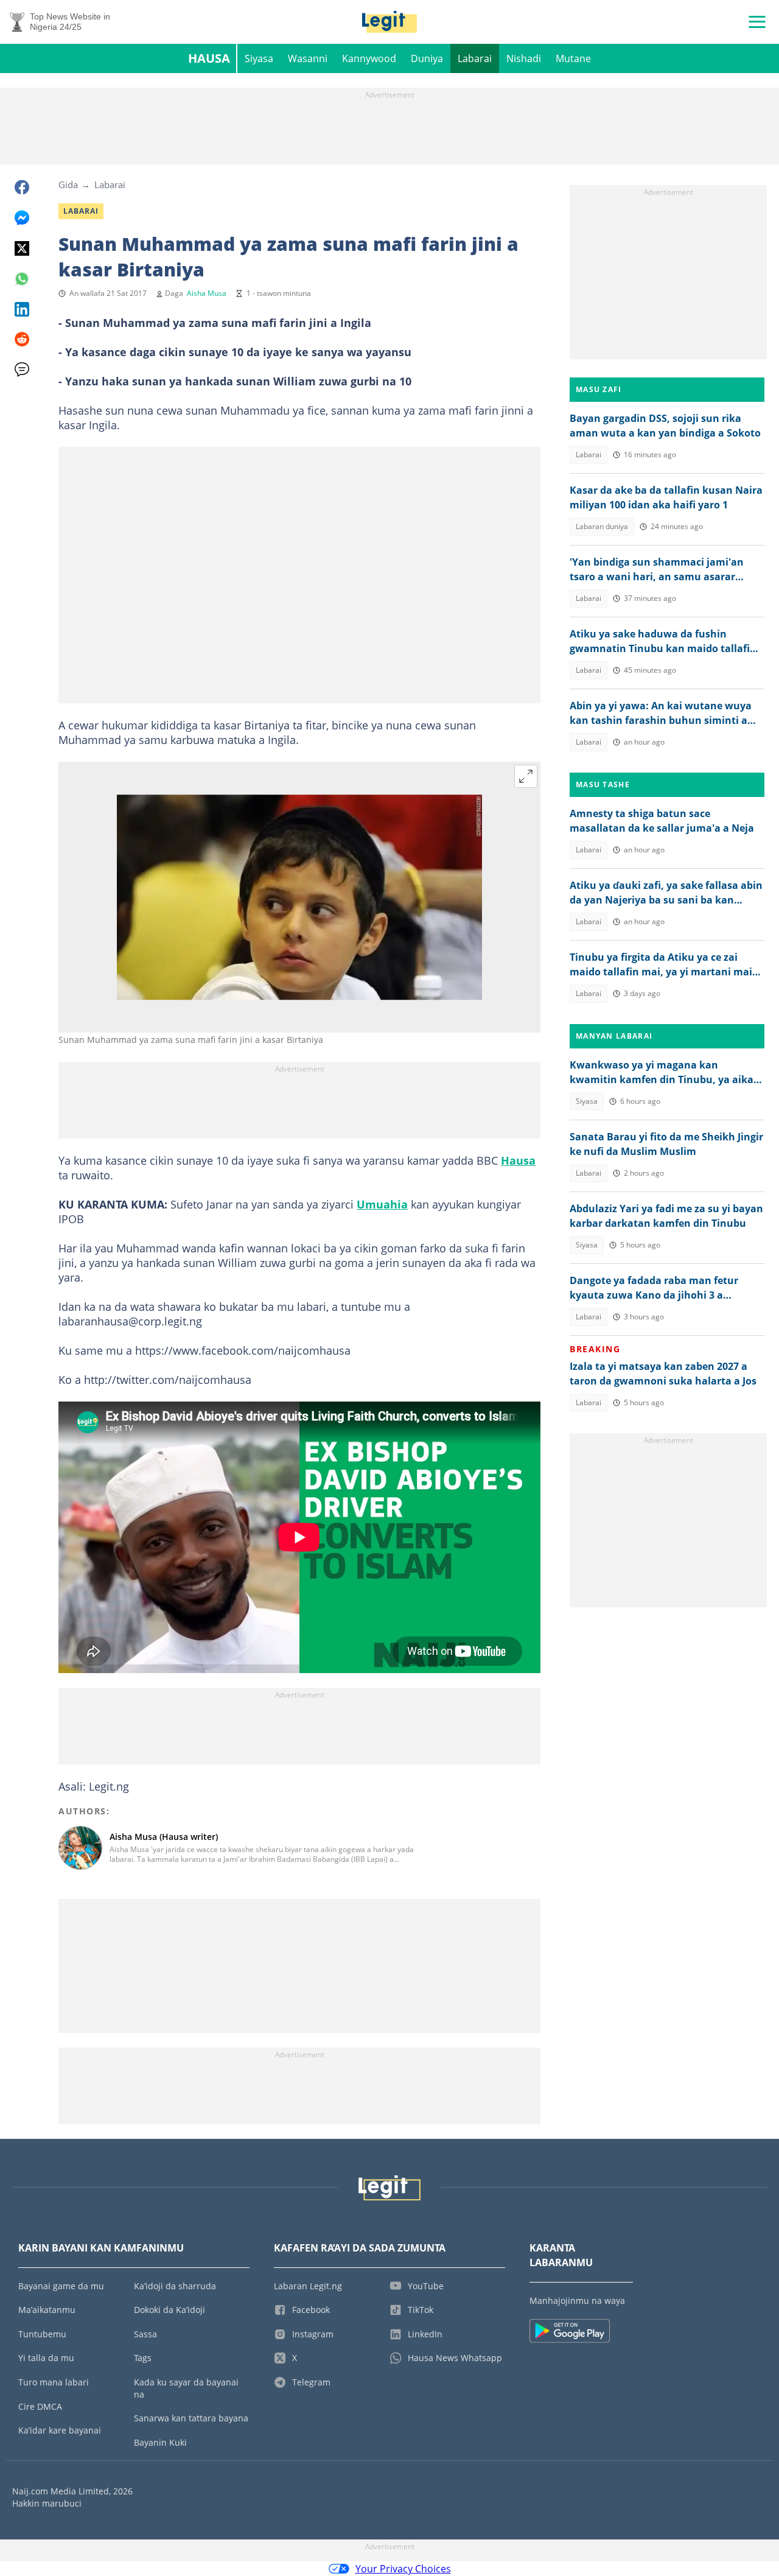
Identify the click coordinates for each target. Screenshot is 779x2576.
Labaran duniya (602, 526)
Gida (68, 184)
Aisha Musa (207, 293)
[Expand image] (526, 776)
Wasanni (308, 58)
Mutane (573, 58)
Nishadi (524, 58)
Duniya (427, 58)
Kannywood (369, 58)
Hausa (209, 58)
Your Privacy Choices (403, 2569)
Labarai (475, 58)
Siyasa (259, 58)
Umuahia (382, 1204)
